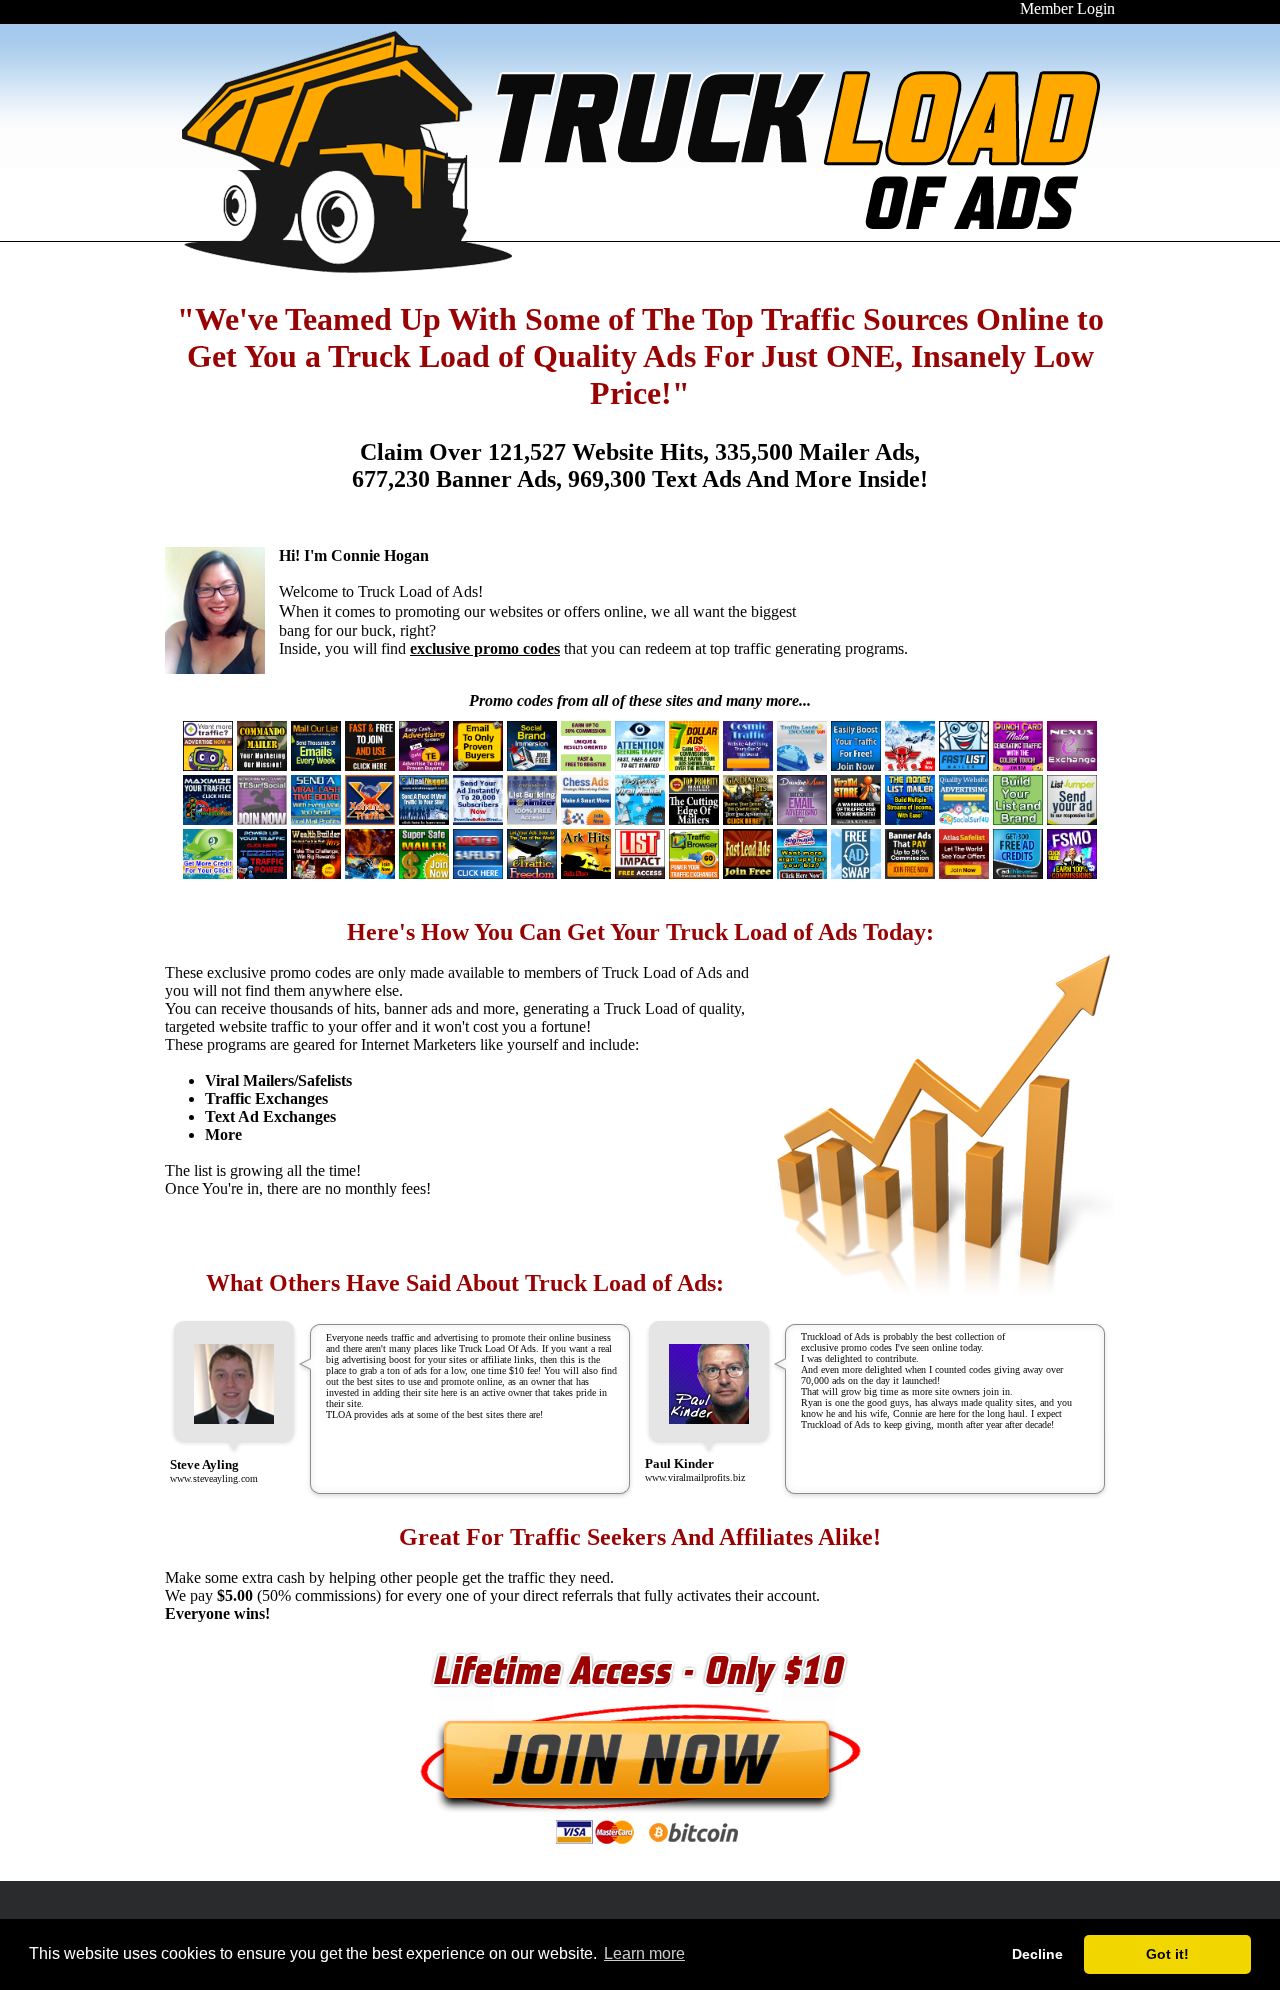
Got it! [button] (1167, 1954)
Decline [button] (1037, 1954)
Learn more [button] (644, 1953)
